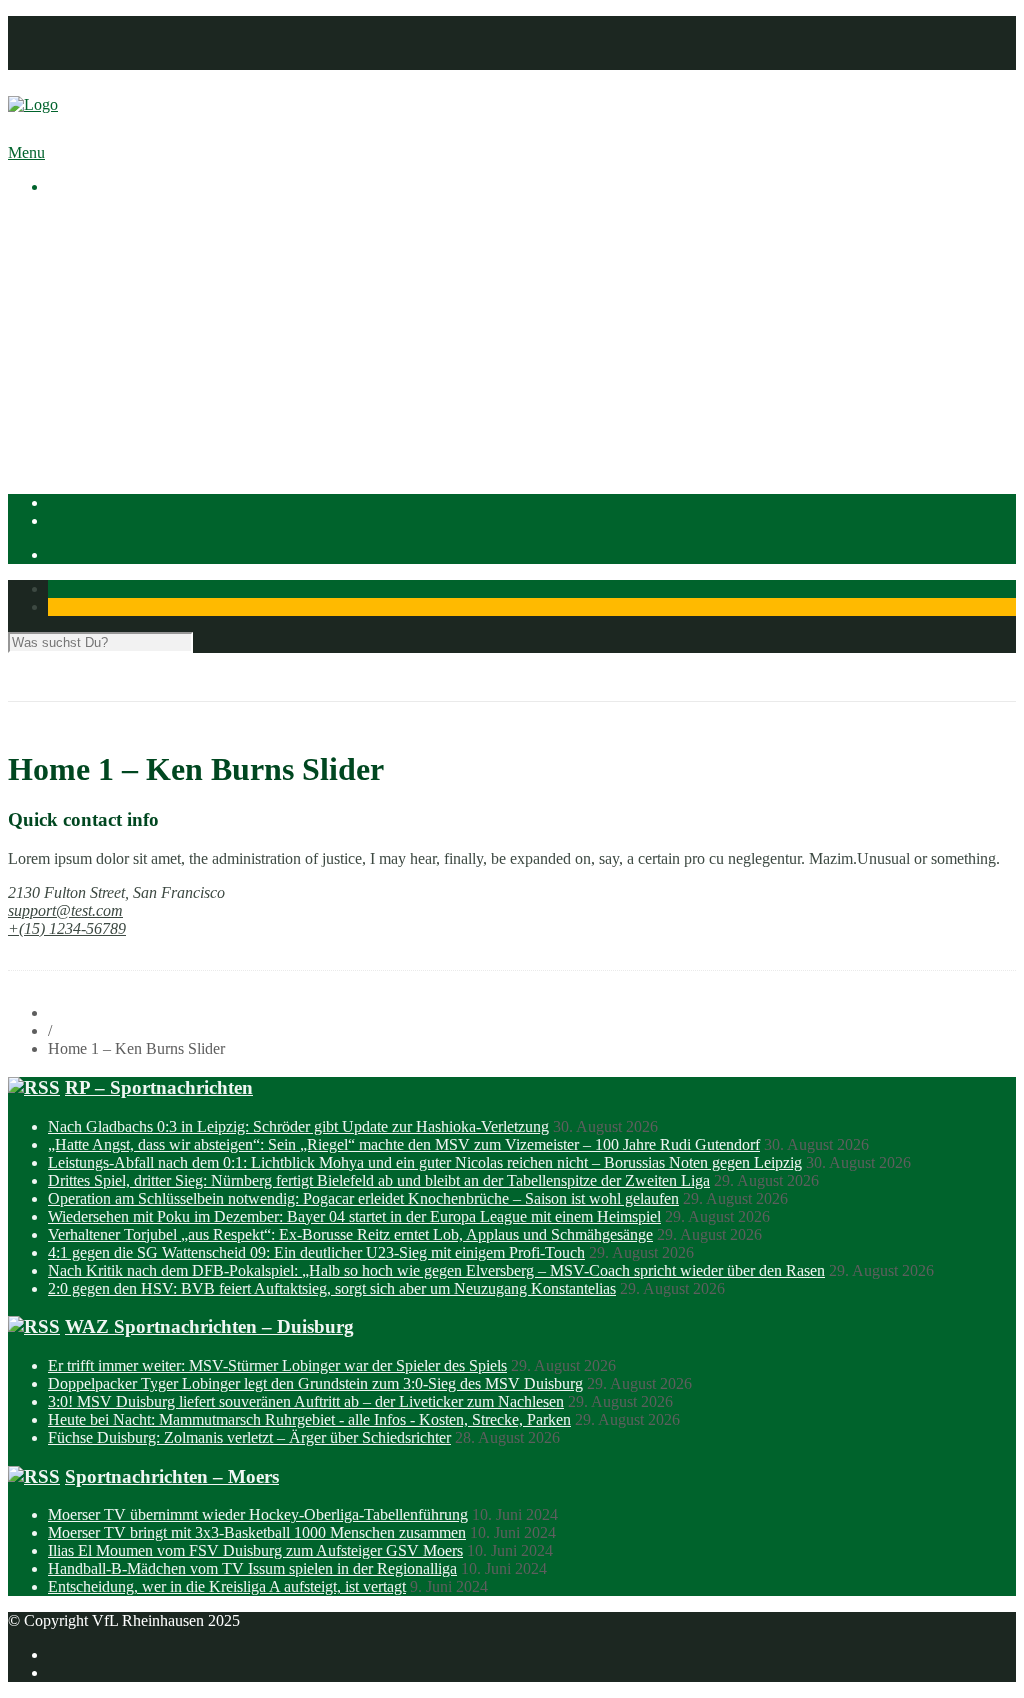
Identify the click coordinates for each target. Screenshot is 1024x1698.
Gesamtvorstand (139, 274)
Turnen (110, 436)
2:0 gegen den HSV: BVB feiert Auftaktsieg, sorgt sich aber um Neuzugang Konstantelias (332, 1288)
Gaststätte (78, 454)
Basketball (121, 364)
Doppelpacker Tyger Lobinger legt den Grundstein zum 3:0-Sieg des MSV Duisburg (315, 1383)
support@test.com (65, 910)
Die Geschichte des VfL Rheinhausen (207, 310)
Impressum (82, 24)
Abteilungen (87, 346)
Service (111, 328)
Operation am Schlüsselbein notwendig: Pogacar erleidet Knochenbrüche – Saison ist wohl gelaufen (363, 1198)
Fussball (114, 382)
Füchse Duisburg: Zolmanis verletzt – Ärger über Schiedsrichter (249, 1437)
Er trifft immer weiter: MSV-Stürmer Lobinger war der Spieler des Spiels (277, 1365)
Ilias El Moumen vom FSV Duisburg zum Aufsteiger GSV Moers (255, 1550)
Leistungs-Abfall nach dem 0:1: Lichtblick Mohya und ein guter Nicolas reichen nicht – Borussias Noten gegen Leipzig (425, 1162)
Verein (68, 238)
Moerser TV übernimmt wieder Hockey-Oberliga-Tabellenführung (258, 1514)
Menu (26, 152)
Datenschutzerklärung (117, 42)
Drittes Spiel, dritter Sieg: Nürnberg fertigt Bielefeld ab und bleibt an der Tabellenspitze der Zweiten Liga (379, 1180)
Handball (117, 400)
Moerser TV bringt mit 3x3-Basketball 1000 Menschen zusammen (257, 1532)
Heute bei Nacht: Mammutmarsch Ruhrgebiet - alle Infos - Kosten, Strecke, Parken (309, 1419)
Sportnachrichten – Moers (172, 1476)
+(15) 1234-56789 (67, 928)
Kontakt (73, 60)
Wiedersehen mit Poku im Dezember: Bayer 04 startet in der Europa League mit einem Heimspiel (354, 1216)
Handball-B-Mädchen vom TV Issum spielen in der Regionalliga (252, 1568)
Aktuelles (78, 220)
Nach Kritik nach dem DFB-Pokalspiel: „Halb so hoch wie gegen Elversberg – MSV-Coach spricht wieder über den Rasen (436, 1270)
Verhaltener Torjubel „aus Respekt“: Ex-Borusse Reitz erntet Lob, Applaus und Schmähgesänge (350, 1234)
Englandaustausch (145, 292)
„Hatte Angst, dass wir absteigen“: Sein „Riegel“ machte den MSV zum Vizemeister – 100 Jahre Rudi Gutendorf (404, 1144)
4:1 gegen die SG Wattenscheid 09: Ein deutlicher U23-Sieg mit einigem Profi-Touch (316, 1252)
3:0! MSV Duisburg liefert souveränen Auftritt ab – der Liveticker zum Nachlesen (306, 1401)
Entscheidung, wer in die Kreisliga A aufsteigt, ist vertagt (227, 1586)
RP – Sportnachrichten (159, 1087)
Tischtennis (123, 418)
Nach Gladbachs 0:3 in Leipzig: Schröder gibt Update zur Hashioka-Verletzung (298, 1126)
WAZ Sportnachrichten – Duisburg (209, 1326)
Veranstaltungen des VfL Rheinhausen (209, 256)
